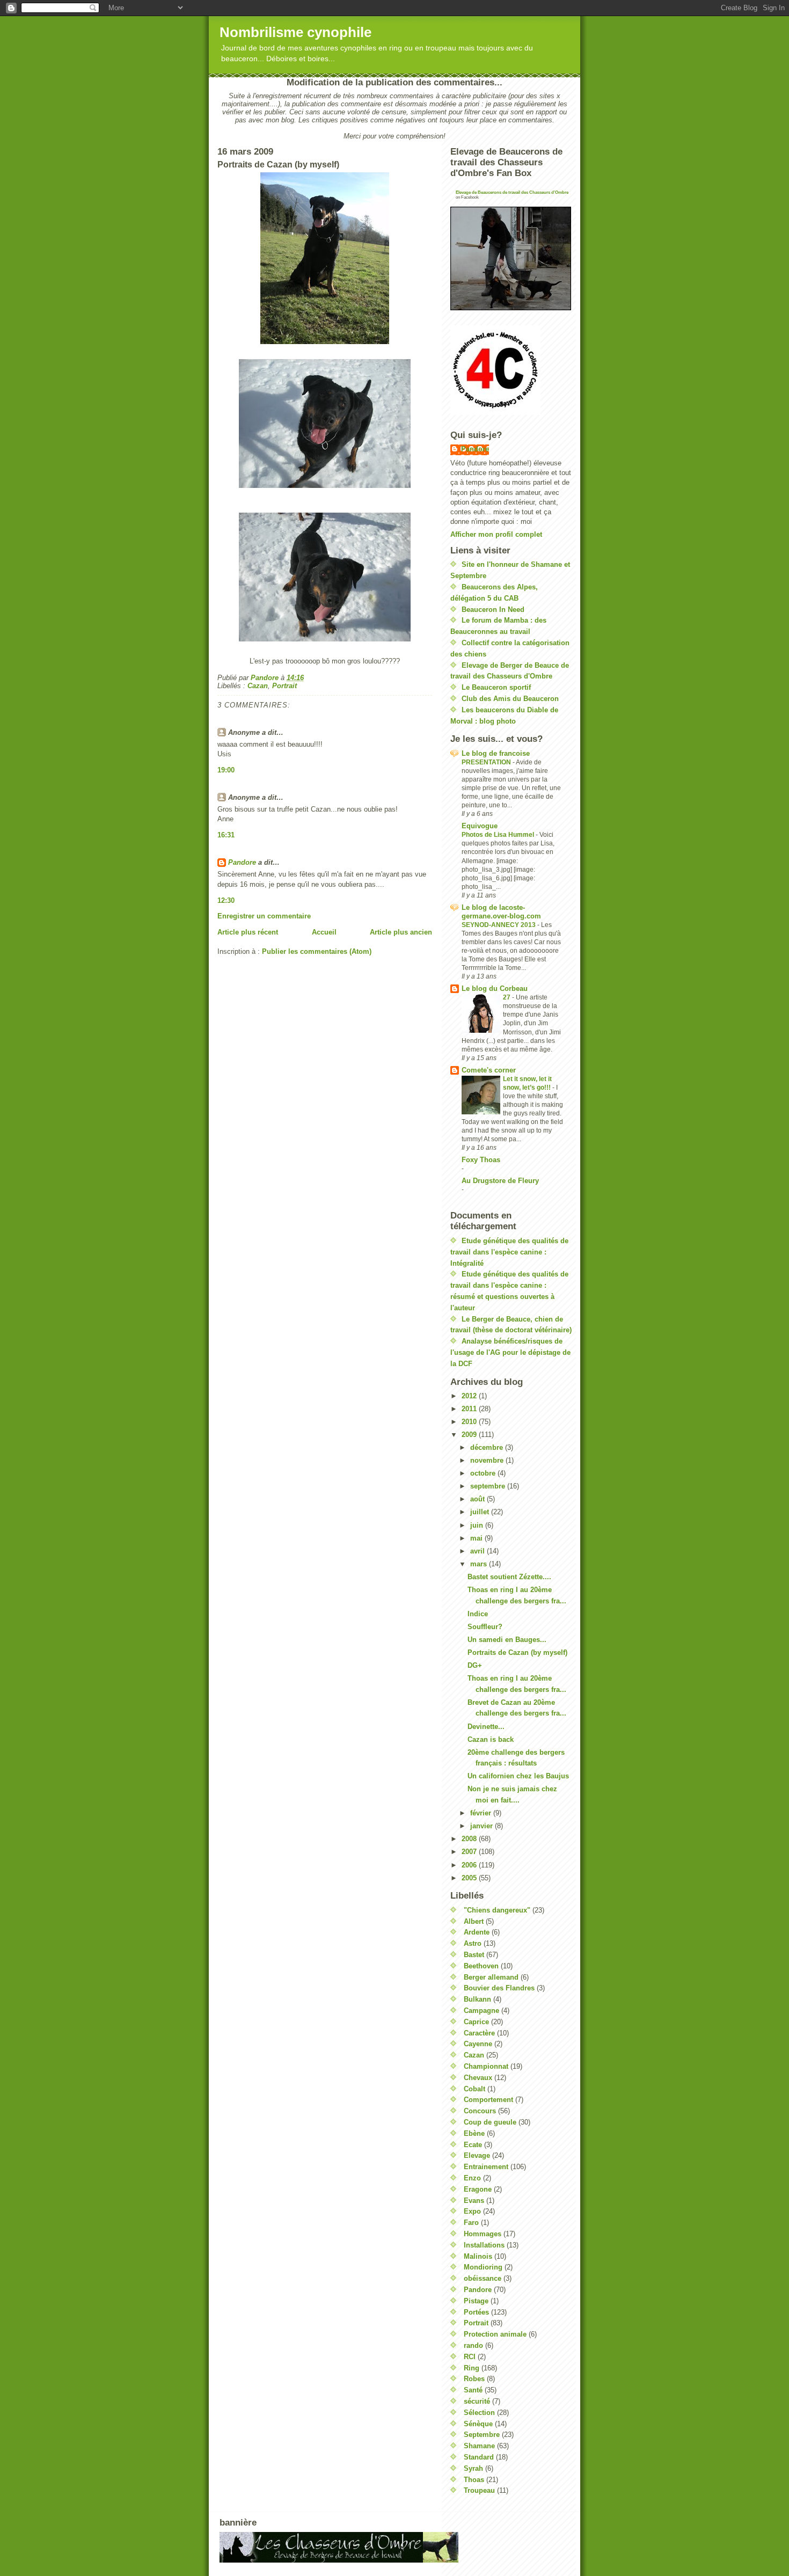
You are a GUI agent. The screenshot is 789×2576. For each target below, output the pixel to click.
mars (480, 1564)
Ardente (477, 1932)
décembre (488, 1447)
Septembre (482, 2435)
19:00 (226, 770)
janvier (483, 1826)
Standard (479, 2457)
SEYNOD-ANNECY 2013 (499, 925)
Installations (484, 2245)
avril (478, 1551)
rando (473, 2345)
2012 (470, 1396)
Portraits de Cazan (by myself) (517, 1652)
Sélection (479, 2413)
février (482, 1813)
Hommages (483, 2234)
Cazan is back (491, 1739)
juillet (481, 1512)
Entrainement (486, 2167)
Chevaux (478, 2078)
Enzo (472, 2178)
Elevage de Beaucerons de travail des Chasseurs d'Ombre (512, 192)
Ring (472, 2368)
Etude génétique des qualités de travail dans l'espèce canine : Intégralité (509, 1252)
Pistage (476, 2301)
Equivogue (480, 826)
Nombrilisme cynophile (295, 32)
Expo (472, 2211)
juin (478, 1525)
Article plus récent (248, 932)
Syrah (473, 2468)
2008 (470, 1839)
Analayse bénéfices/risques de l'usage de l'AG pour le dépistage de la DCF (510, 1352)
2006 (470, 1865)
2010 (470, 1422)
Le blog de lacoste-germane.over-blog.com (501, 912)
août (478, 1499)
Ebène (474, 2133)
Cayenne (478, 2044)
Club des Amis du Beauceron (510, 699)
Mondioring (483, 2267)
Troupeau (479, 2490)
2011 (470, 1409)
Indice (478, 1614)
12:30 (226, 900)
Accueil (324, 932)
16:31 (226, 835)
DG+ (475, 1665)
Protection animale (495, 2334)
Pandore (242, 862)
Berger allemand (491, 1977)
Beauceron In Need (493, 610)
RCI (470, 2357)
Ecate (473, 2145)
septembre (489, 1486)
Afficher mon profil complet (496, 534)
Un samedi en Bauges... (507, 1640)
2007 (470, 1852)
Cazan (258, 686)
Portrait (284, 686)
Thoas (474, 2480)
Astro (473, 1943)
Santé (473, 2390)
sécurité (477, 2401)
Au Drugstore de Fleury (500, 1181)
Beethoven (481, 1966)
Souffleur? (485, 1627)
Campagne (481, 2011)
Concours (480, 2111)
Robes (474, 2379)
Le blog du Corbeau (495, 988)
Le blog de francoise (496, 753)
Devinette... (486, 1727)
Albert (474, 1921)
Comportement (488, 2100)
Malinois (478, 2256)
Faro (471, 2223)
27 (507, 997)
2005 (470, 1878)
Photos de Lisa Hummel (499, 835)
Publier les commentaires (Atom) (317, 951)
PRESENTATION (487, 762)
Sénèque (478, 2424)
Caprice (476, 2022)
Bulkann (477, 1999)
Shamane (479, 2446)
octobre (484, 1473)
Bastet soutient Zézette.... (509, 1577)
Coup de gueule (490, 2122)
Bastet (474, 1955)
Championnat (486, 2066)
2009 (470, 1435)
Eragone (478, 2189)
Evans (474, 2201)
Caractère (479, 2033)
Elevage (477, 2155)
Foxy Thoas (481, 1160)
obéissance (483, 2278)
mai (477, 1538)
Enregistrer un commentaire (264, 916)
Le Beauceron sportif (496, 687)
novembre (488, 1460)
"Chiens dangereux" (497, 1910)
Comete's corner (489, 1070)
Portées (476, 2312)
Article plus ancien (401, 932)
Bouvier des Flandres (499, 1988)
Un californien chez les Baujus (518, 1776)
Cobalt (474, 2089)
